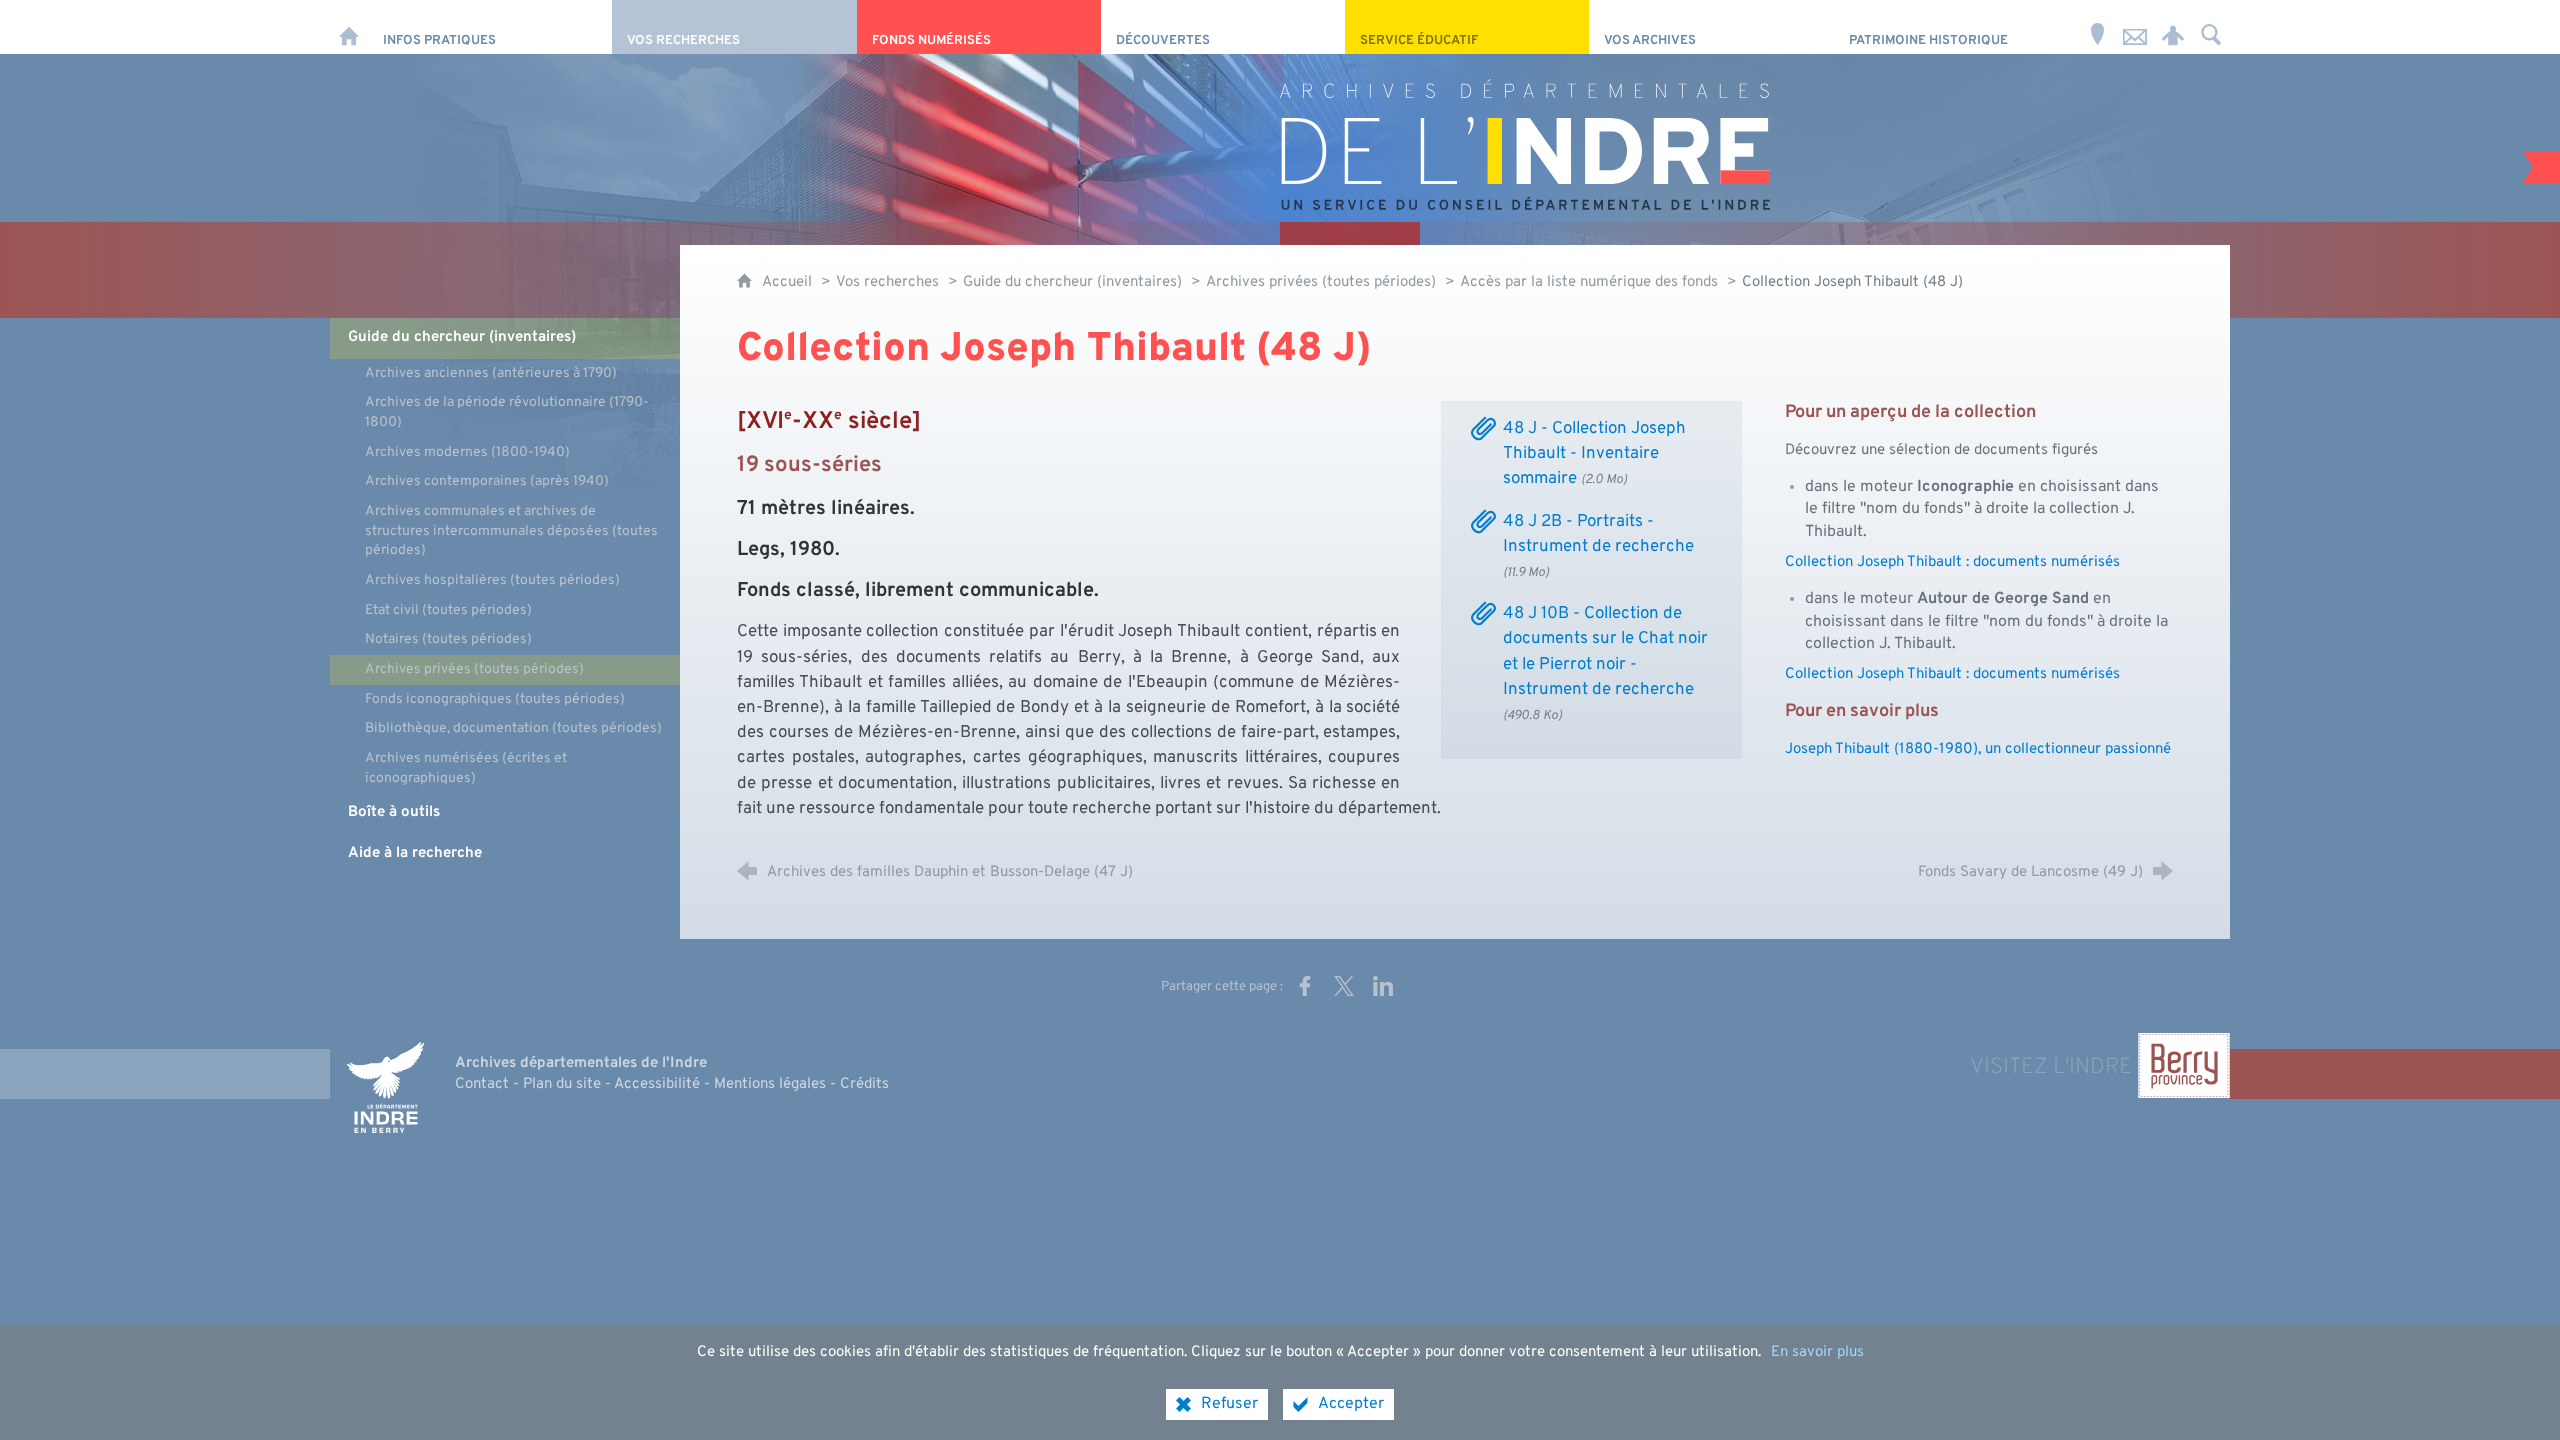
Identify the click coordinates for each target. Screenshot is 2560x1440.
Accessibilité (657, 1084)
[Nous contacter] (2135, 27)
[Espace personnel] (2173, 27)
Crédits (864, 1084)
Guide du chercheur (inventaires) (1074, 282)
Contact (482, 1084)
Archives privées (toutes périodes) (1321, 282)
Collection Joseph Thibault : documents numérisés (1952, 562)
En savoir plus (1817, 1352)
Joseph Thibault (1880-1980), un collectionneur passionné (1978, 749)
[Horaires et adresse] (2097, 27)
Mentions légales (770, 1084)
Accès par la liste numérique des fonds (1589, 282)
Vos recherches (887, 282)
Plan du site (562, 1084)
